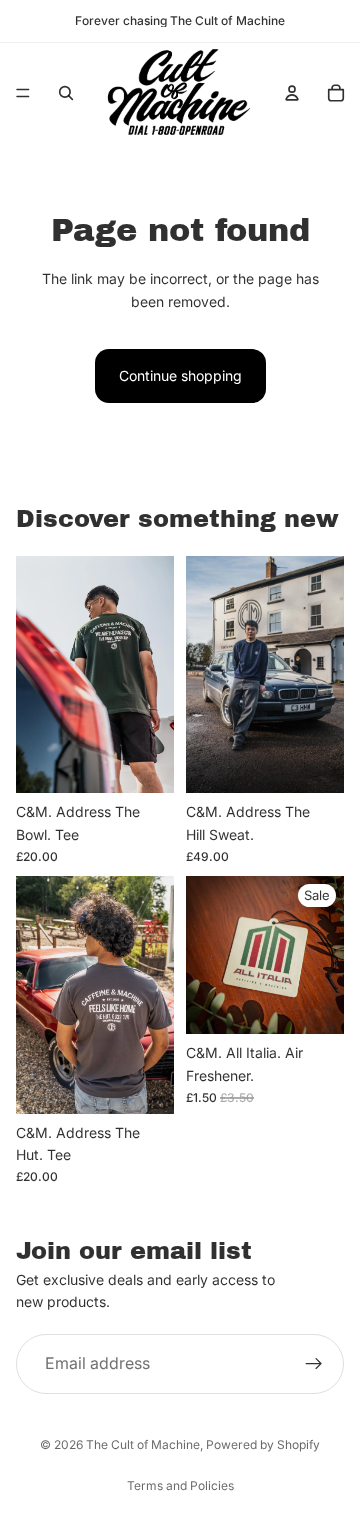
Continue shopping (180, 375)
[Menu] (23, 93)
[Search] (66, 93)
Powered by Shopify (263, 1444)
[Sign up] (314, 1364)
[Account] (292, 93)
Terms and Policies (180, 1485)
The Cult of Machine (143, 1444)
